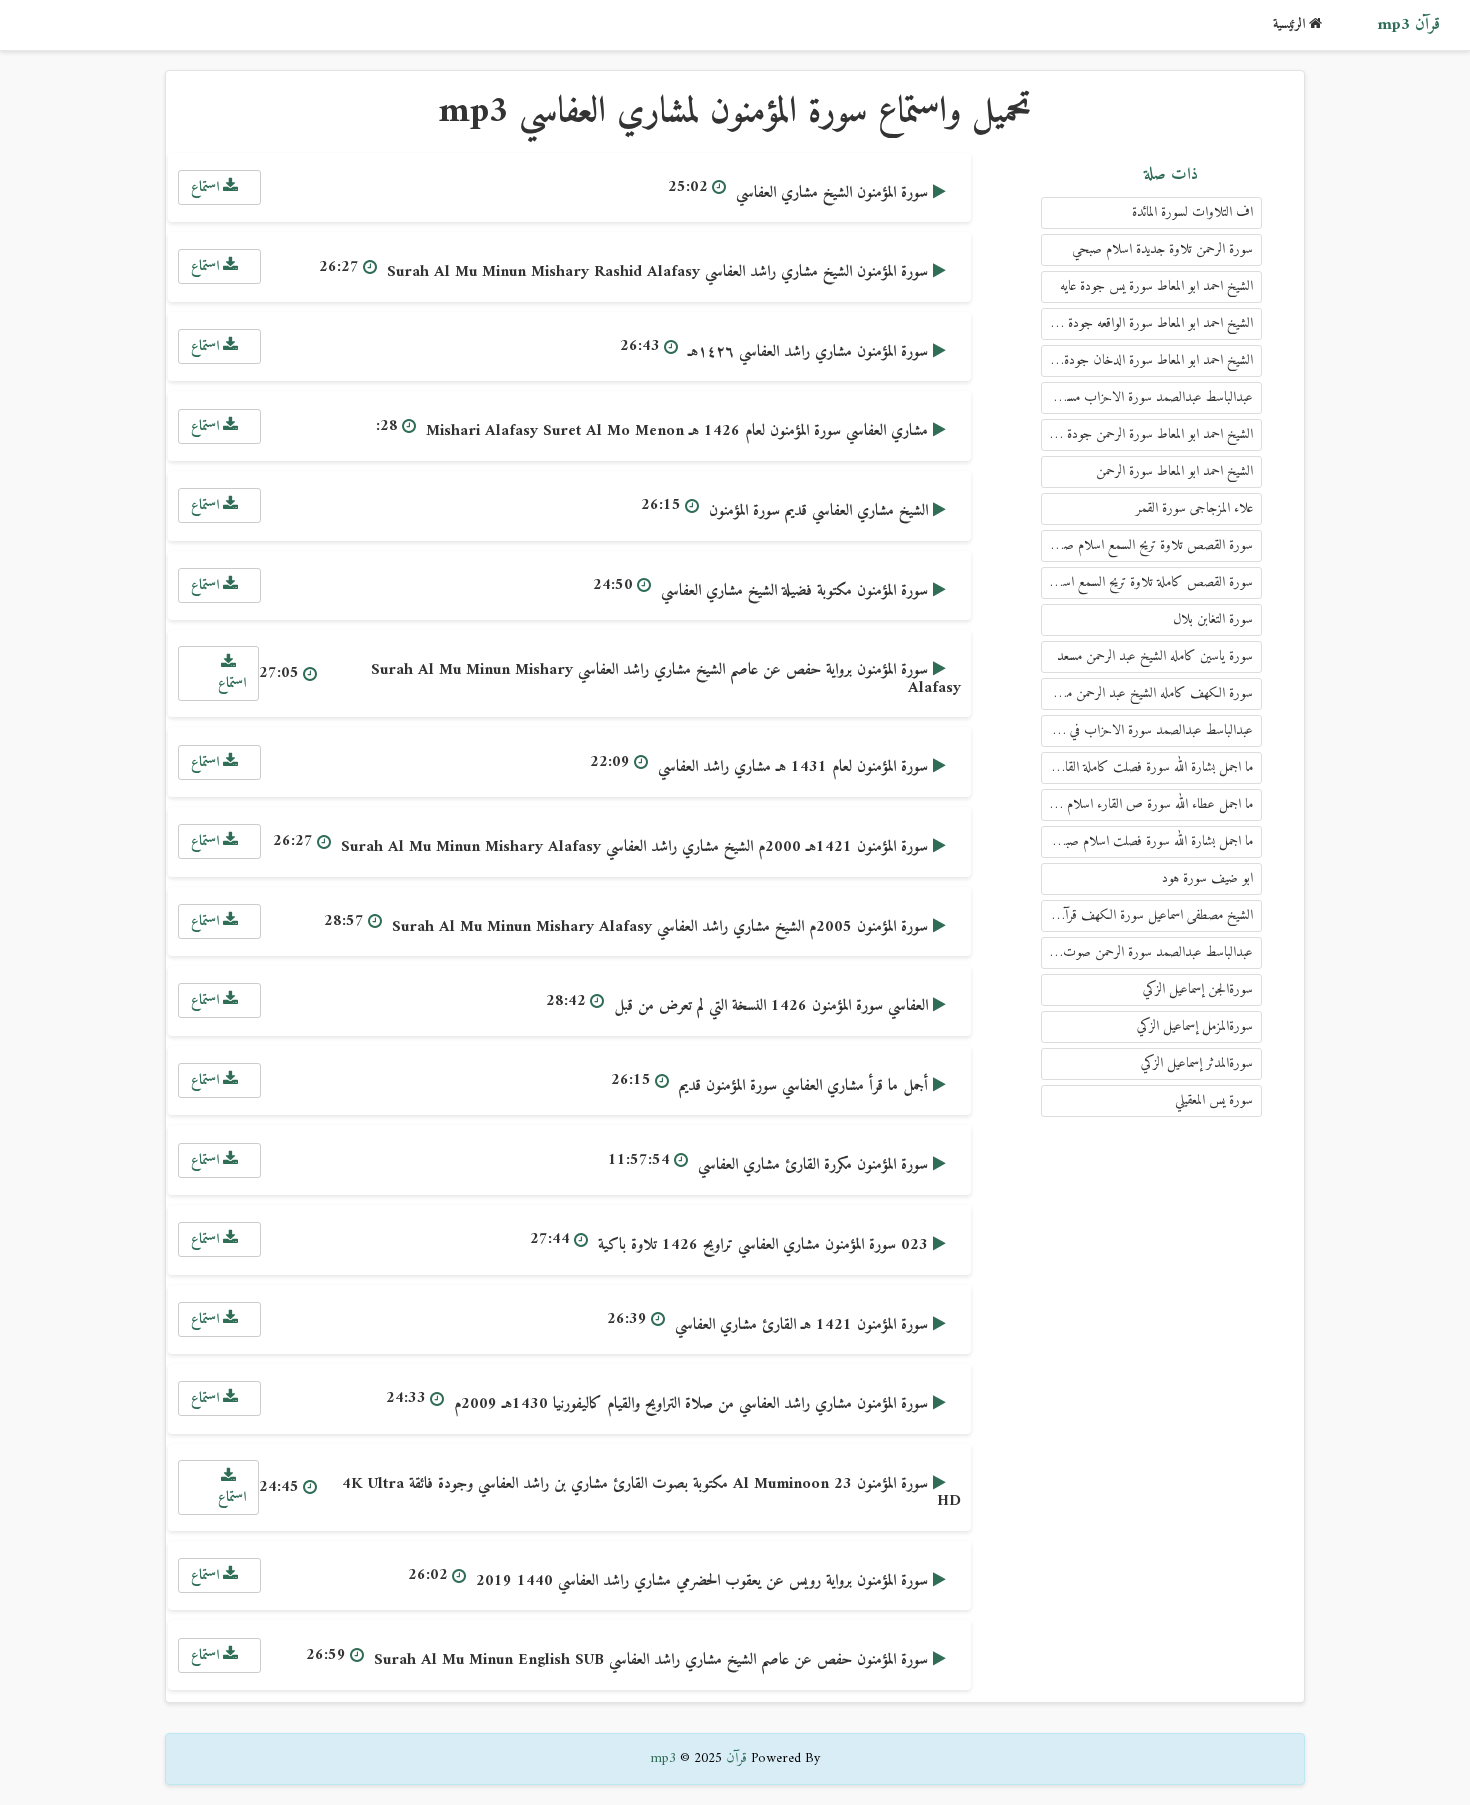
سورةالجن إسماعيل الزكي (1198, 989)
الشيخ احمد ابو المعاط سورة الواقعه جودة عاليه (1149, 323)
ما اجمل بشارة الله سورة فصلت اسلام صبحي (1151, 841)
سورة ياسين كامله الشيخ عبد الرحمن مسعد (1155, 656)
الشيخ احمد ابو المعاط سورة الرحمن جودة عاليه (1148, 434)
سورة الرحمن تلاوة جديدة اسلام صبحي (1162, 249)
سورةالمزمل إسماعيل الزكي (1195, 1026)
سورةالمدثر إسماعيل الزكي (1197, 1063)
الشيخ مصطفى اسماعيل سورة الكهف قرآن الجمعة (1147, 915)
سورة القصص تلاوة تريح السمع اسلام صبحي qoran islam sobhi (1147, 545)
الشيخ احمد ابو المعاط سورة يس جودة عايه (1156, 286)
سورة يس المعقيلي (1214, 1100)
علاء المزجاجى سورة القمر (1194, 508)
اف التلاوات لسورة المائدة (1192, 212)
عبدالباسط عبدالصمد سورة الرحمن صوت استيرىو (1147, 952)
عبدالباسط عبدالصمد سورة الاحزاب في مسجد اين (1147, 730)
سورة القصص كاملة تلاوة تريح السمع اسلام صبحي (1147, 582)
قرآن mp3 (1408, 25)
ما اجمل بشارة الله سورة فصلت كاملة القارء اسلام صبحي (1147, 767)
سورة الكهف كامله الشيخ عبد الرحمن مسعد (1150, 693)
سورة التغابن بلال (1213, 619)
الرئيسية (1291, 24)
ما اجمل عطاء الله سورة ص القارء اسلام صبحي (1147, 804)
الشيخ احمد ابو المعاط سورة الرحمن (1174, 471)
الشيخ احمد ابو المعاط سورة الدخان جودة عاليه (1147, 360)
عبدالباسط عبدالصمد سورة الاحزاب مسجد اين (1147, 397)
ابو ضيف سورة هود (1207, 878)
